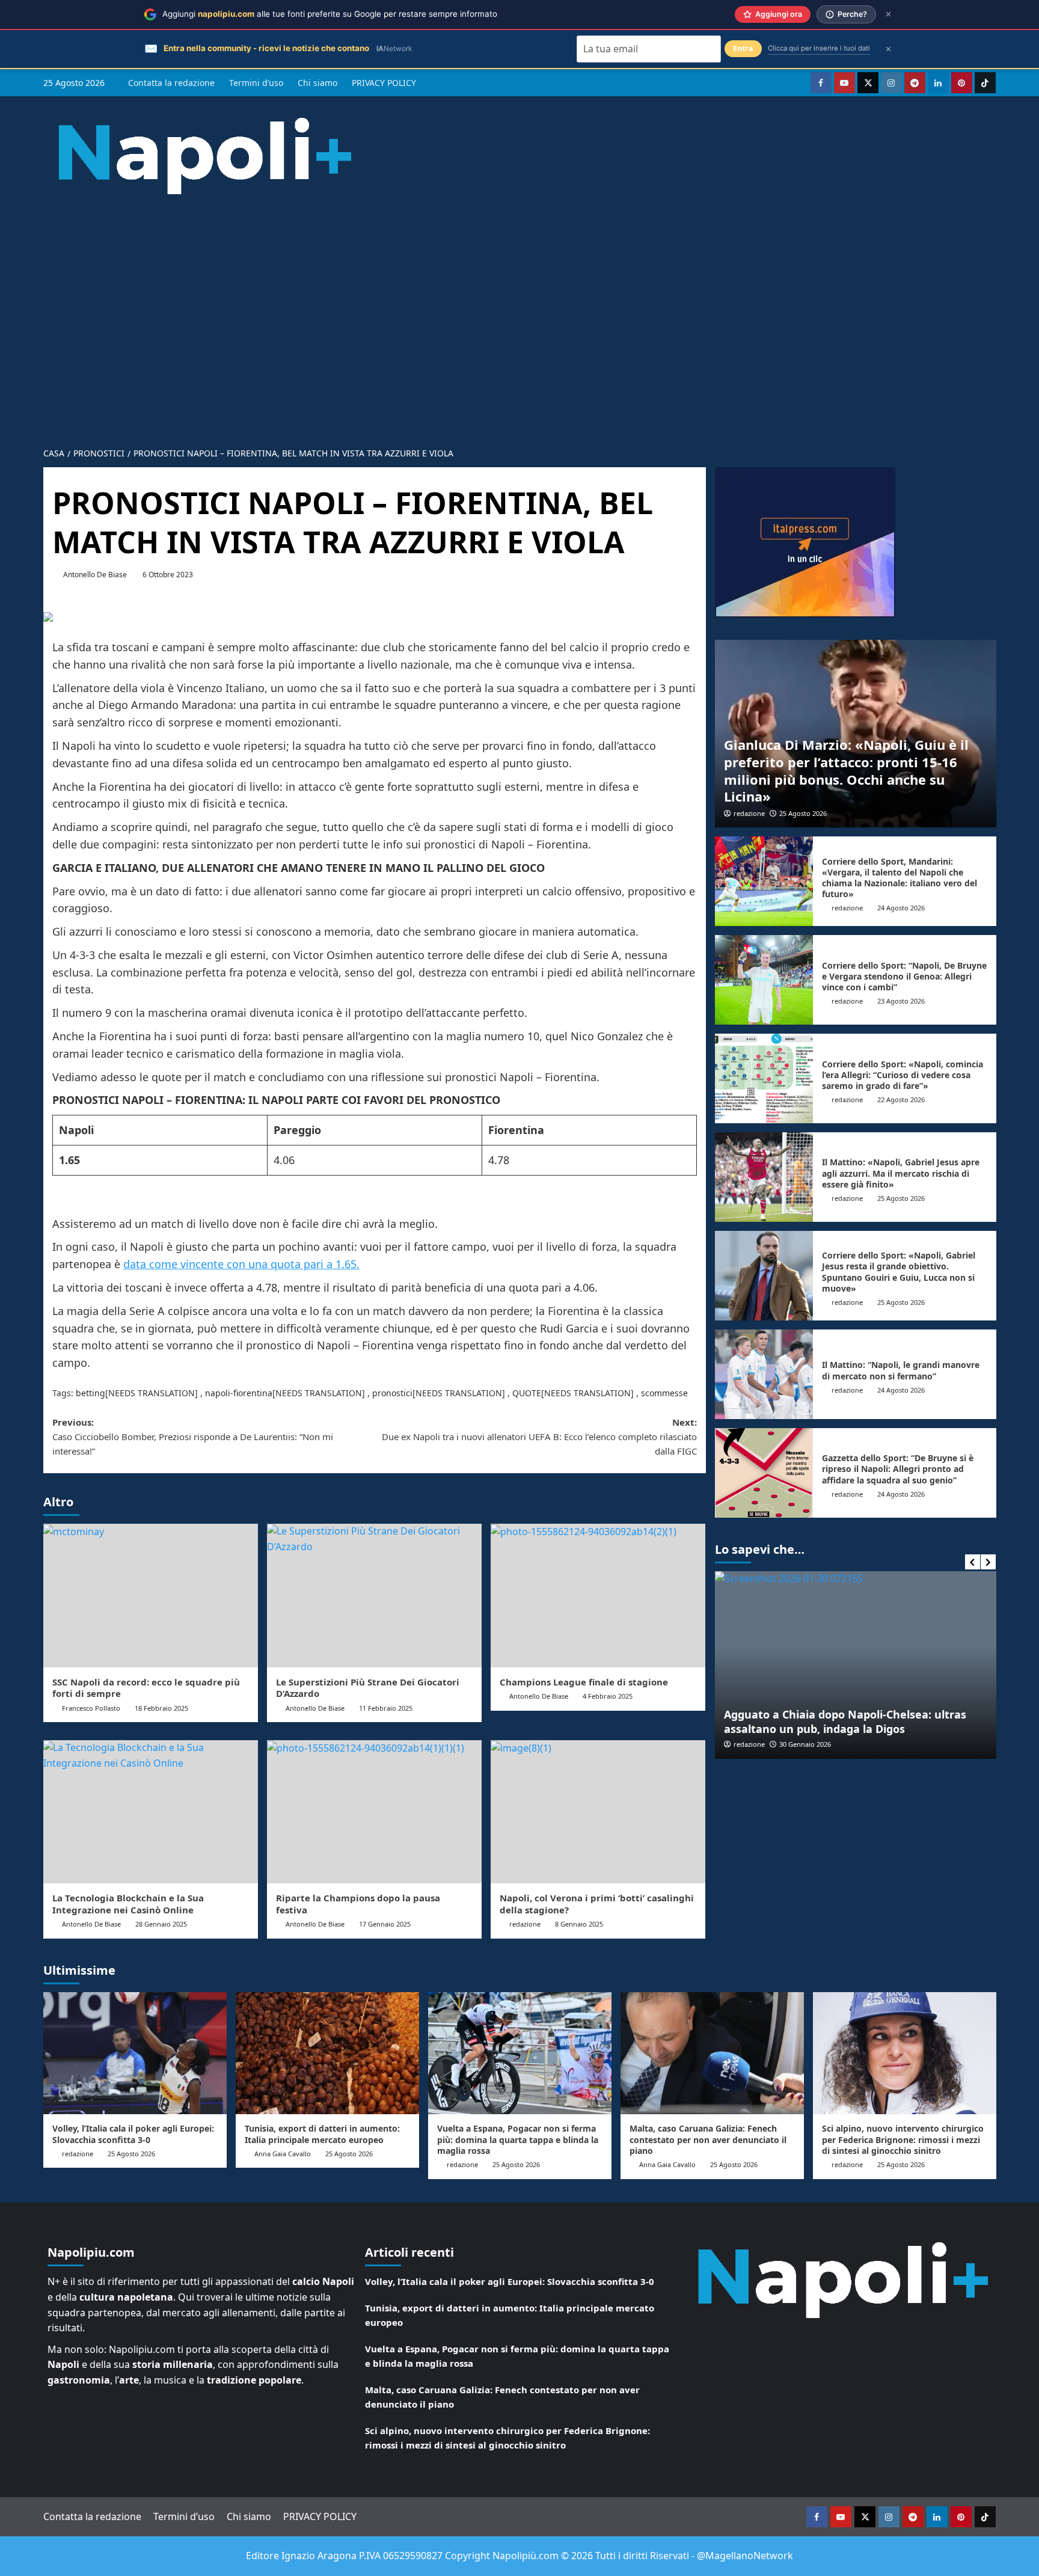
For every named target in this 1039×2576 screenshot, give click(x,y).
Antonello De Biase (95, 575)
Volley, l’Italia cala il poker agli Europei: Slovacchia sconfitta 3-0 (133, 2134)
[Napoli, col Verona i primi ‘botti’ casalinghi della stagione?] (598, 1812)
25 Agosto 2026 (803, 813)
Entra (743, 48)
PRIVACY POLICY (384, 83)
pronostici (392, 1393)
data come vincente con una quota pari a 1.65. (241, 1264)
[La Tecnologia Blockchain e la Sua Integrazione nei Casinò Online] (151, 1812)
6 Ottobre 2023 (168, 575)
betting (90, 1393)
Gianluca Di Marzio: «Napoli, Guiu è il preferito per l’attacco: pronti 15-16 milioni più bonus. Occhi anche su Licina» (846, 770)
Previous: (193, 1437)
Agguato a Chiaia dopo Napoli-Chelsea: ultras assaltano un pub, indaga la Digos (845, 1721)
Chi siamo (317, 83)
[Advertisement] (519, 311)
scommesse (664, 1393)
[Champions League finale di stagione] (598, 1595)
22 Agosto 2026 (901, 1099)
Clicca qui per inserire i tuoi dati (819, 48)
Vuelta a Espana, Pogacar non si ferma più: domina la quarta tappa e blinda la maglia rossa (518, 2139)
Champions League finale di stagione (584, 1682)
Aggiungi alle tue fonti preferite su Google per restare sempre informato (330, 14)
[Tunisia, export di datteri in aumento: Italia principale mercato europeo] (327, 2053)
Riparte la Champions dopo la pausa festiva (358, 1904)
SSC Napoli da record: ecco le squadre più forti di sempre (146, 1688)
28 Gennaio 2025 (161, 1924)
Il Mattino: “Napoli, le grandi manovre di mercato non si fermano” (901, 1370)
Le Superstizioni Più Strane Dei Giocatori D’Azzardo (368, 1688)
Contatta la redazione (171, 83)
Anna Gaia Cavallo (283, 2154)
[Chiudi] (888, 14)
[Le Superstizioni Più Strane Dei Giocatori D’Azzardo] (374, 1595)
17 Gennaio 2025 (385, 1924)
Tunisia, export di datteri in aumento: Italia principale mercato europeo (322, 2134)
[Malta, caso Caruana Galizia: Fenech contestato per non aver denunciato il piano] (712, 2053)
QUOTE (527, 1393)
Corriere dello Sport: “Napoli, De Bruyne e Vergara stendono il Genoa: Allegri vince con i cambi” (904, 976)
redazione (525, 1924)
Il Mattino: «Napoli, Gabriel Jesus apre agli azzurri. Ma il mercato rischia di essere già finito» (901, 1173)
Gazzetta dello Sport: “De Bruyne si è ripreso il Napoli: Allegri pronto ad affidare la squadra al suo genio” (898, 1469)
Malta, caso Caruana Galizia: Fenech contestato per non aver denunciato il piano (708, 2139)
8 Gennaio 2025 (579, 1924)
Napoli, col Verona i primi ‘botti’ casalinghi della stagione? (597, 1904)
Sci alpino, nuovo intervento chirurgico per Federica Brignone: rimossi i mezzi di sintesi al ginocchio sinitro (903, 2139)
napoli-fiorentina (239, 1393)
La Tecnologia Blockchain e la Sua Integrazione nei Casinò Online (128, 1904)
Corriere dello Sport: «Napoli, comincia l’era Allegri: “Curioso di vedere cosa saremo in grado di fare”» (903, 1075)
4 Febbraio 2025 (608, 1696)
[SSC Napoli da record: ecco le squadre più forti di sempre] (151, 1595)
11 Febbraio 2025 (386, 1708)
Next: (539, 1437)
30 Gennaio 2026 (805, 1744)
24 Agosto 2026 (901, 908)
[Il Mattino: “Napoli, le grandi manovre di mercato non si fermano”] (764, 1374)
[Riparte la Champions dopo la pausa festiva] (374, 1812)
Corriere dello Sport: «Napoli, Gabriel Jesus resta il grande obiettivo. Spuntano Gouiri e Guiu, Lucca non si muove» (899, 1272)
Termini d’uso (256, 83)
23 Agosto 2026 (901, 1001)
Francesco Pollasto (91, 1708)
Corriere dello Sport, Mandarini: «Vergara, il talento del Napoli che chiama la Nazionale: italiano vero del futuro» (900, 878)
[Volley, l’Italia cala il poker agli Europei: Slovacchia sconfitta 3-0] (135, 2053)
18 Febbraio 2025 (161, 1708)
